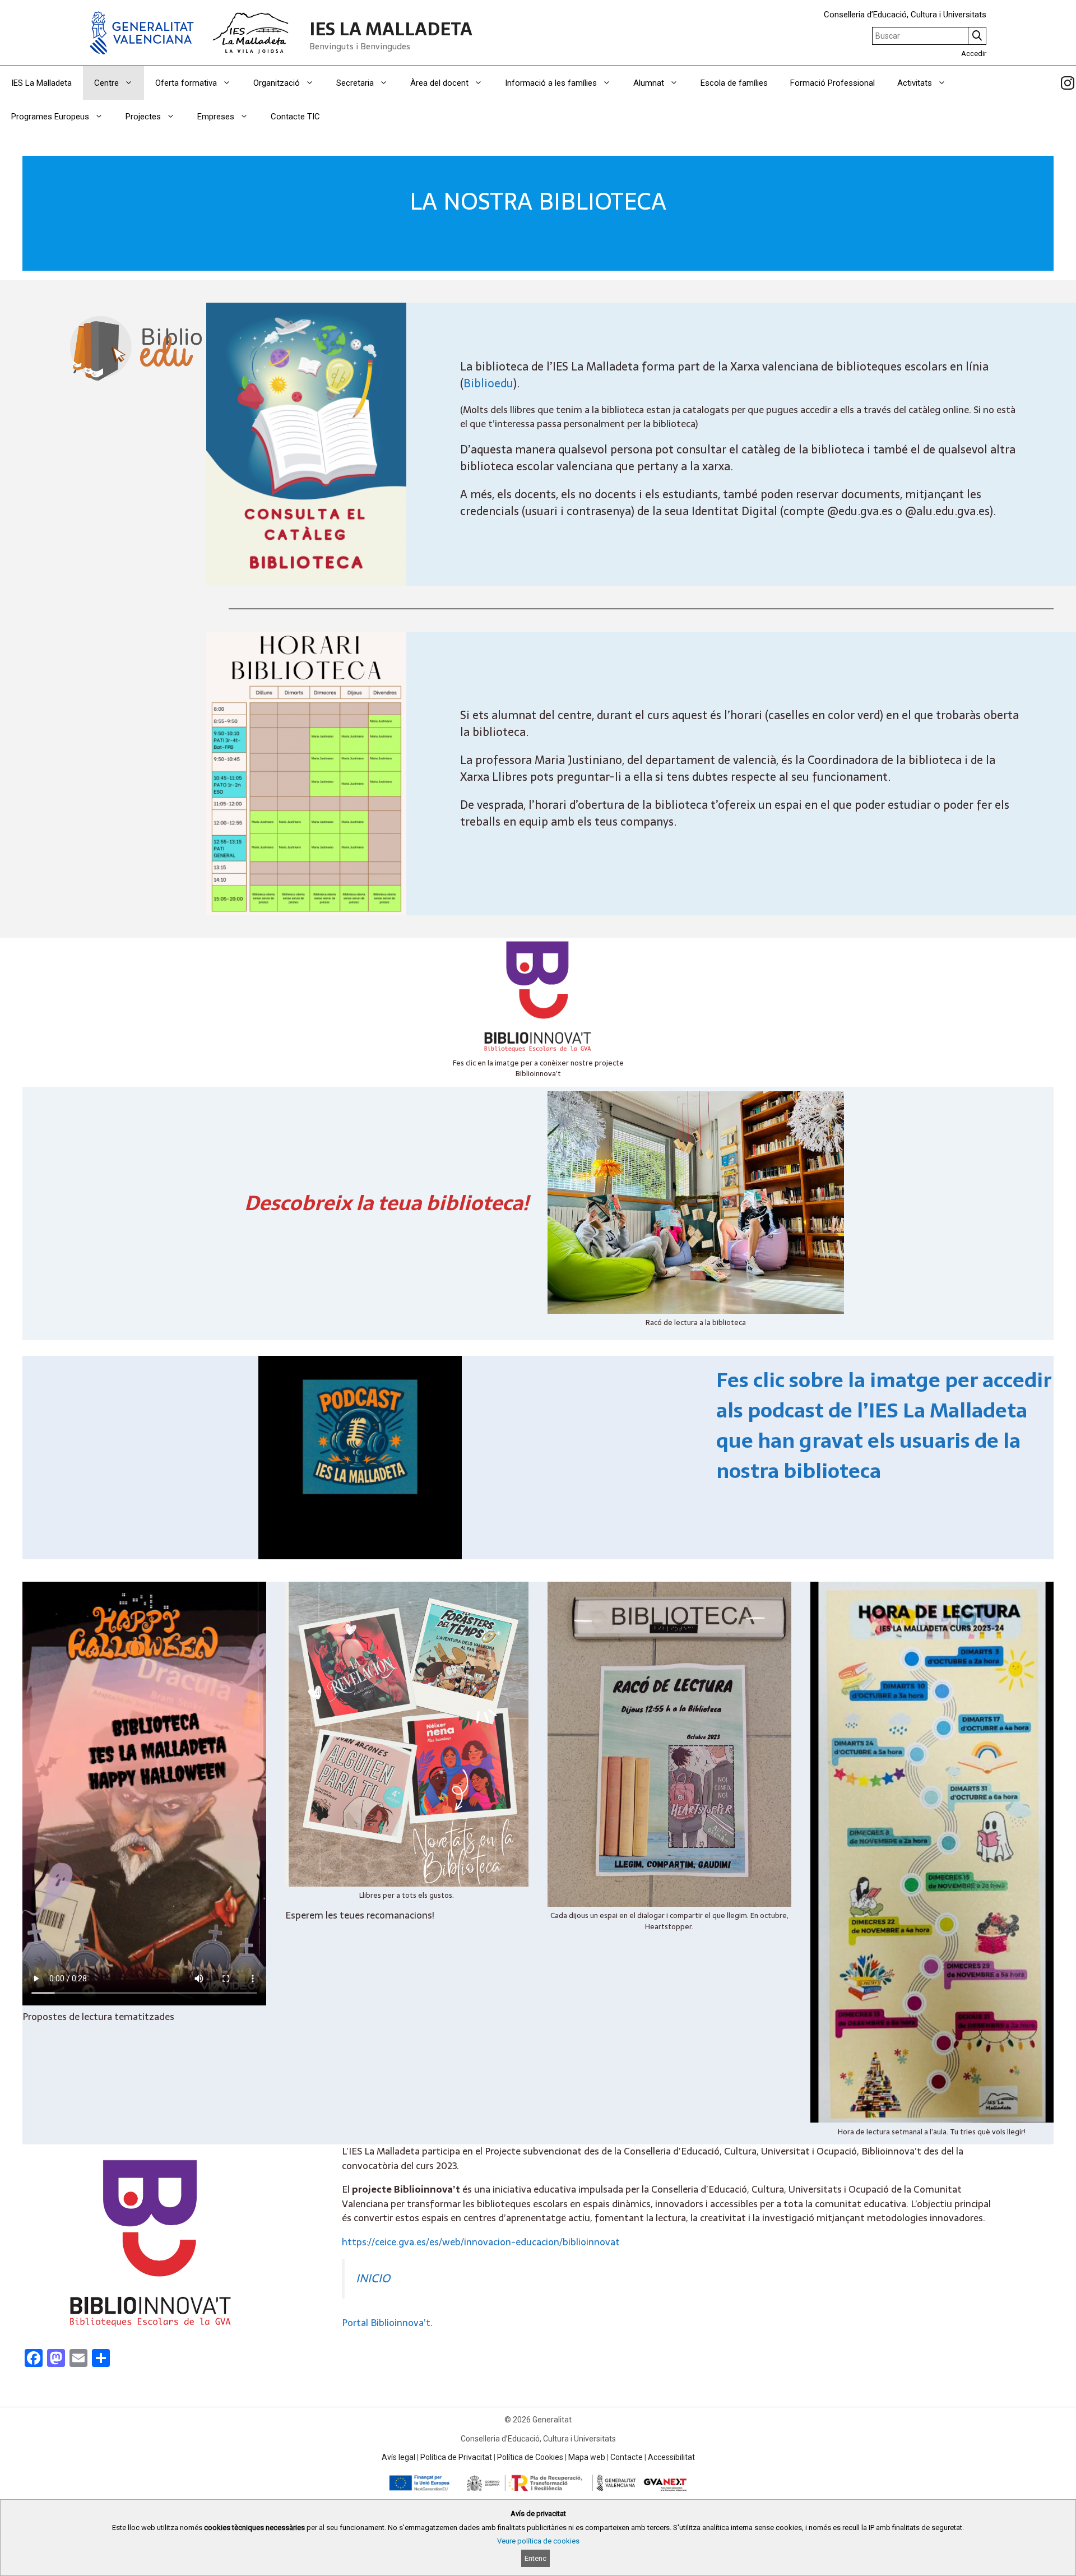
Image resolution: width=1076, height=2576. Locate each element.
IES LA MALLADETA (391, 29)
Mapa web (587, 2457)
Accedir (974, 54)
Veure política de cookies (538, 2541)
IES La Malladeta (41, 83)
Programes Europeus (50, 117)
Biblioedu (488, 383)
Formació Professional (832, 83)
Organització (277, 83)
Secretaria (355, 83)
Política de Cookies (530, 2457)
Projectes (143, 117)
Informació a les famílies (551, 83)
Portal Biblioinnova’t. (387, 2323)
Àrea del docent (439, 83)
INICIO (373, 2278)
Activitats (915, 83)
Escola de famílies (734, 83)
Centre (106, 83)
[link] (1068, 83)
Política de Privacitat (456, 2457)
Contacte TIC (295, 117)
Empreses (216, 117)
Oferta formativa (186, 83)
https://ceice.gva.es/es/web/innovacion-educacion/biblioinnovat (481, 2242)
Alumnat (649, 83)
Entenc (535, 2558)
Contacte (627, 2457)
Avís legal (398, 2457)
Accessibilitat (671, 2457)
